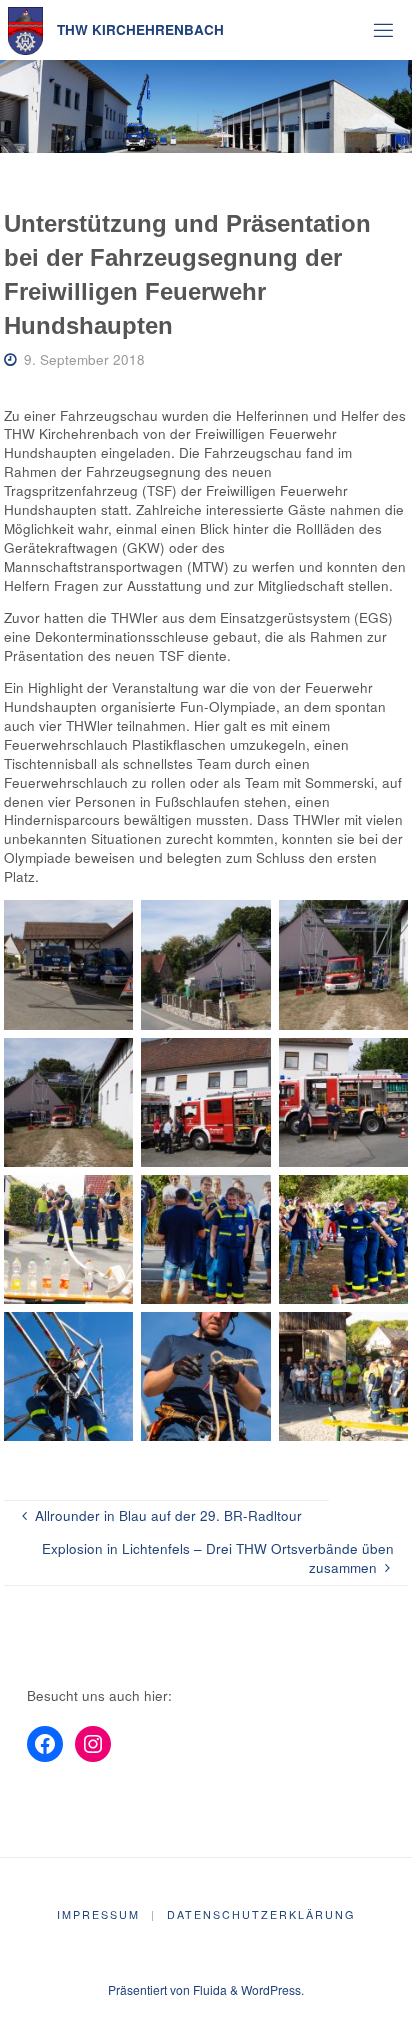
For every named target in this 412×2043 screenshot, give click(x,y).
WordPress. (272, 1989)
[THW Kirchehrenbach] (25, 29)
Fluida (208, 1989)
